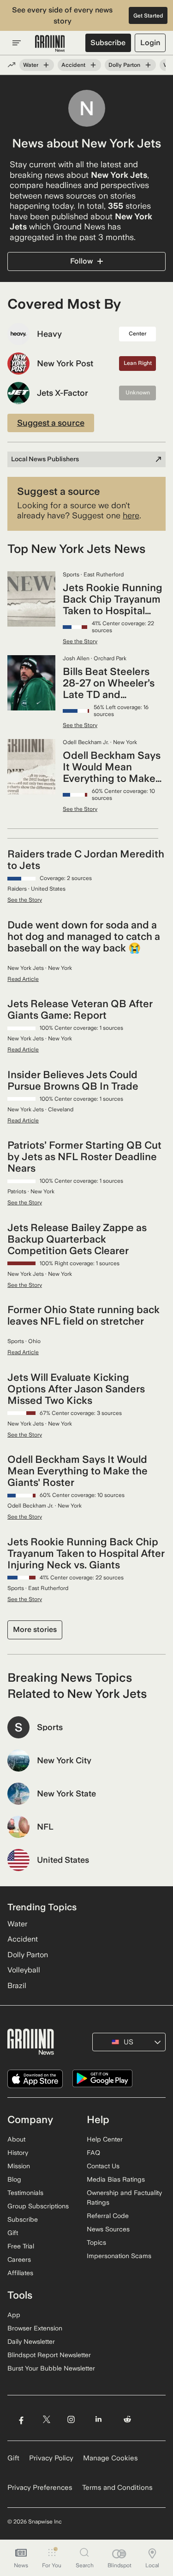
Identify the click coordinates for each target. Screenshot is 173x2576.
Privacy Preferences (40, 2488)
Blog (14, 2179)
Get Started (148, 16)
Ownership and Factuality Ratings (124, 2198)
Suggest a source (51, 423)
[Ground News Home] (50, 44)
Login (150, 43)
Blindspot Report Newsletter (49, 2355)
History (18, 2153)
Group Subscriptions (38, 2206)
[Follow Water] (46, 65)
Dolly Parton (124, 65)
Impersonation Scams (119, 2256)
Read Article (23, 979)
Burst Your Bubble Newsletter (51, 2368)
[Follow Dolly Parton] (148, 65)
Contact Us (103, 2166)
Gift (13, 2233)
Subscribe (108, 43)
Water (31, 65)
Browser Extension (35, 2328)
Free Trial (21, 2246)
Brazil (17, 1986)
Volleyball (24, 1970)
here (131, 515)
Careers (19, 2259)
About (16, 2139)
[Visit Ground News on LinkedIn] (98, 2420)
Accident (73, 65)
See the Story (80, 641)
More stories (35, 1629)
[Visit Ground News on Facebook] (21, 2420)
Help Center (105, 2139)
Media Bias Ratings (116, 2179)
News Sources (108, 2229)
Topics (96, 2242)
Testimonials (25, 2193)
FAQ (93, 2153)
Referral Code (108, 2216)
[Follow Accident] (93, 65)
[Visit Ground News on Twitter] (46, 2420)
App (14, 2315)
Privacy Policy (51, 2458)
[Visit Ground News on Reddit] (128, 2420)
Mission (19, 2166)
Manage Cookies (110, 2458)
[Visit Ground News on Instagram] (71, 2420)
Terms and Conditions (117, 2488)
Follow (81, 261)
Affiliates (20, 2273)
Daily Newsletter (31, 2341)
